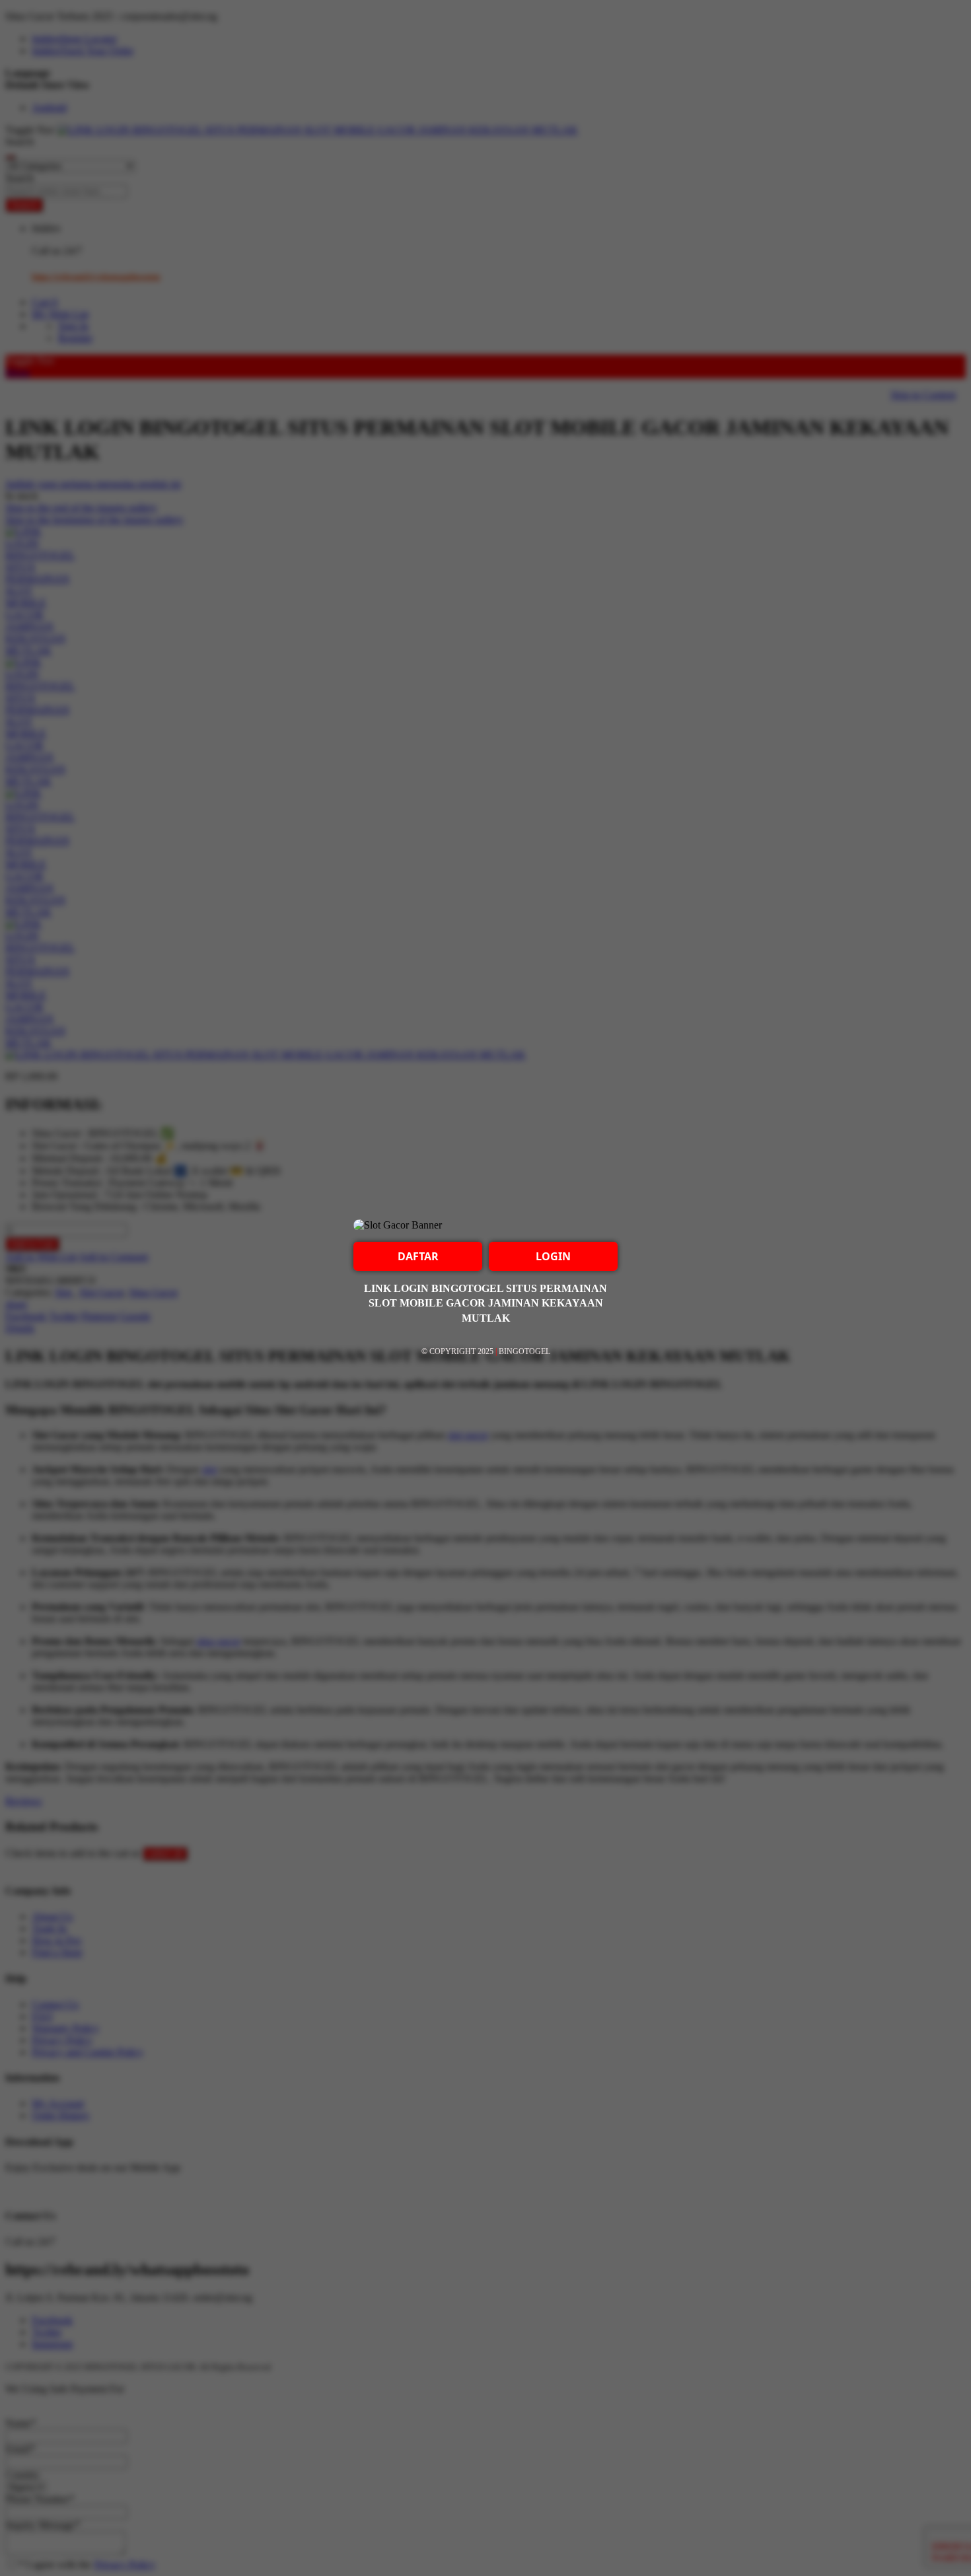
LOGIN (553, 1256)
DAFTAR (418, 1256)
